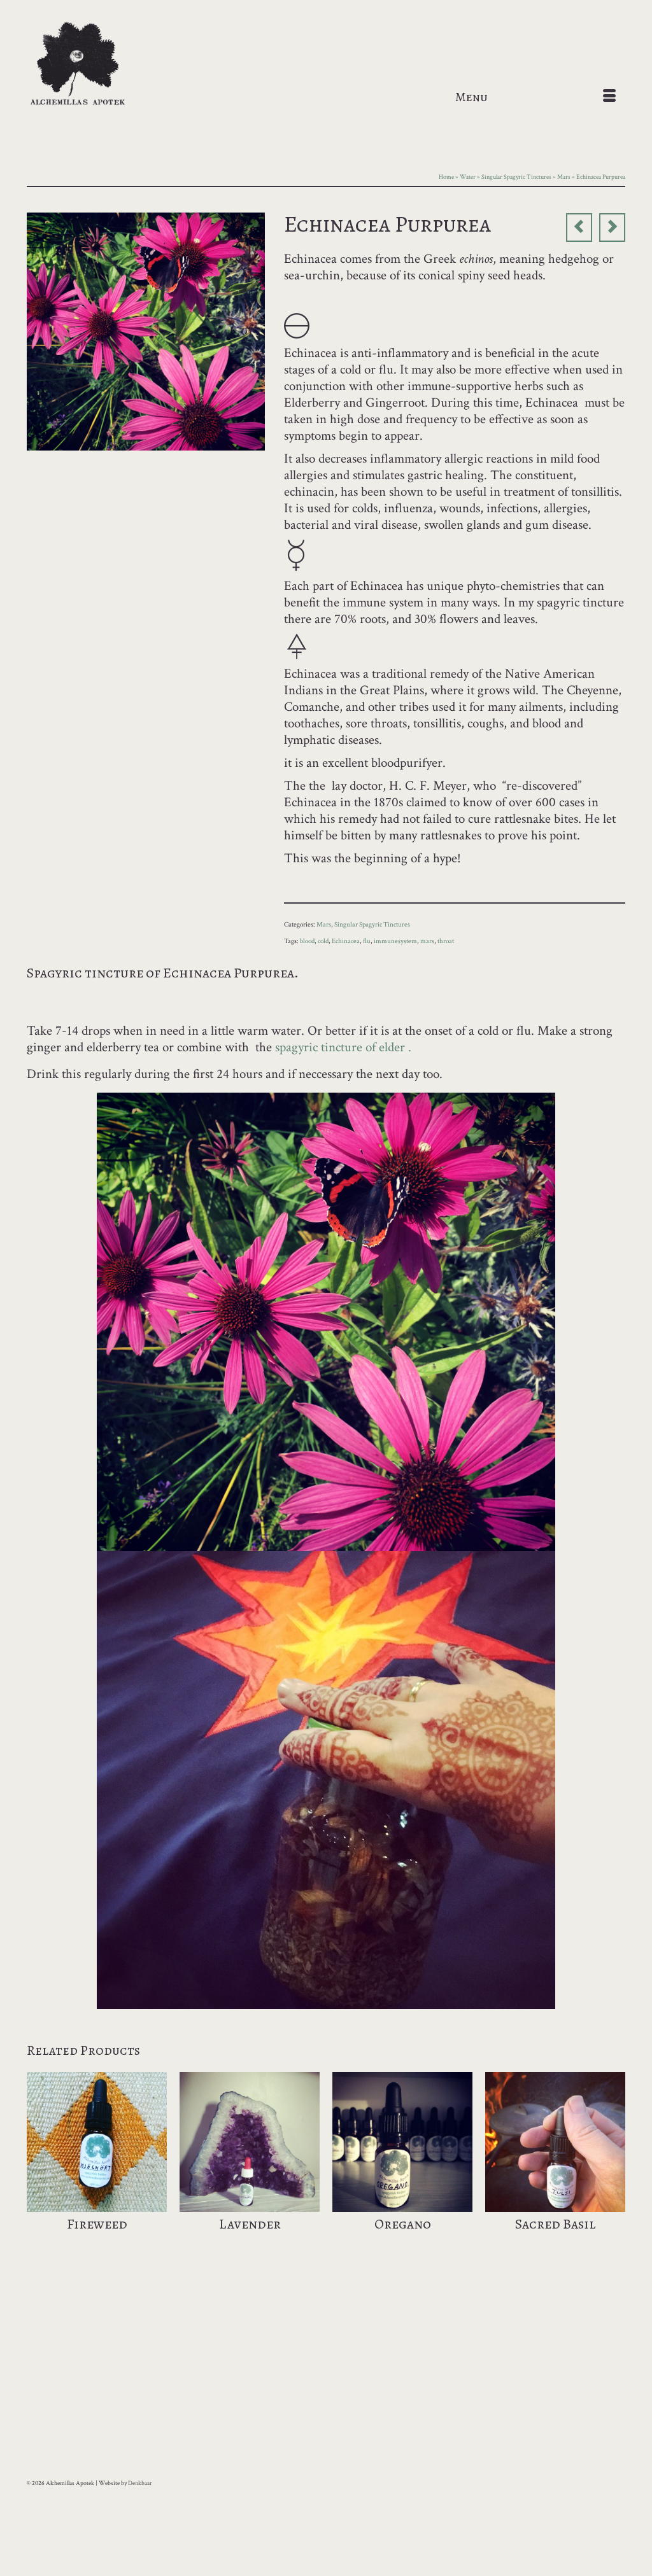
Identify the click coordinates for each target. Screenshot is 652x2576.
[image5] (146, 330)
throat (446, 941)
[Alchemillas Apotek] (120, 65)
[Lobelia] (612, 227)
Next (614, 2168)
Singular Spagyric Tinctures (372, 925)
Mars (324, 925)
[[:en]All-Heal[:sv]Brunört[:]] (579, 227)
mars (427, 941)
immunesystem (395, 941)
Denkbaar (140, 2483)
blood (307, 941)
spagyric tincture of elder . (343, 1047)
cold (323, 941)
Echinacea (346, 941)
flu (367, 941)
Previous (38, 2168)
